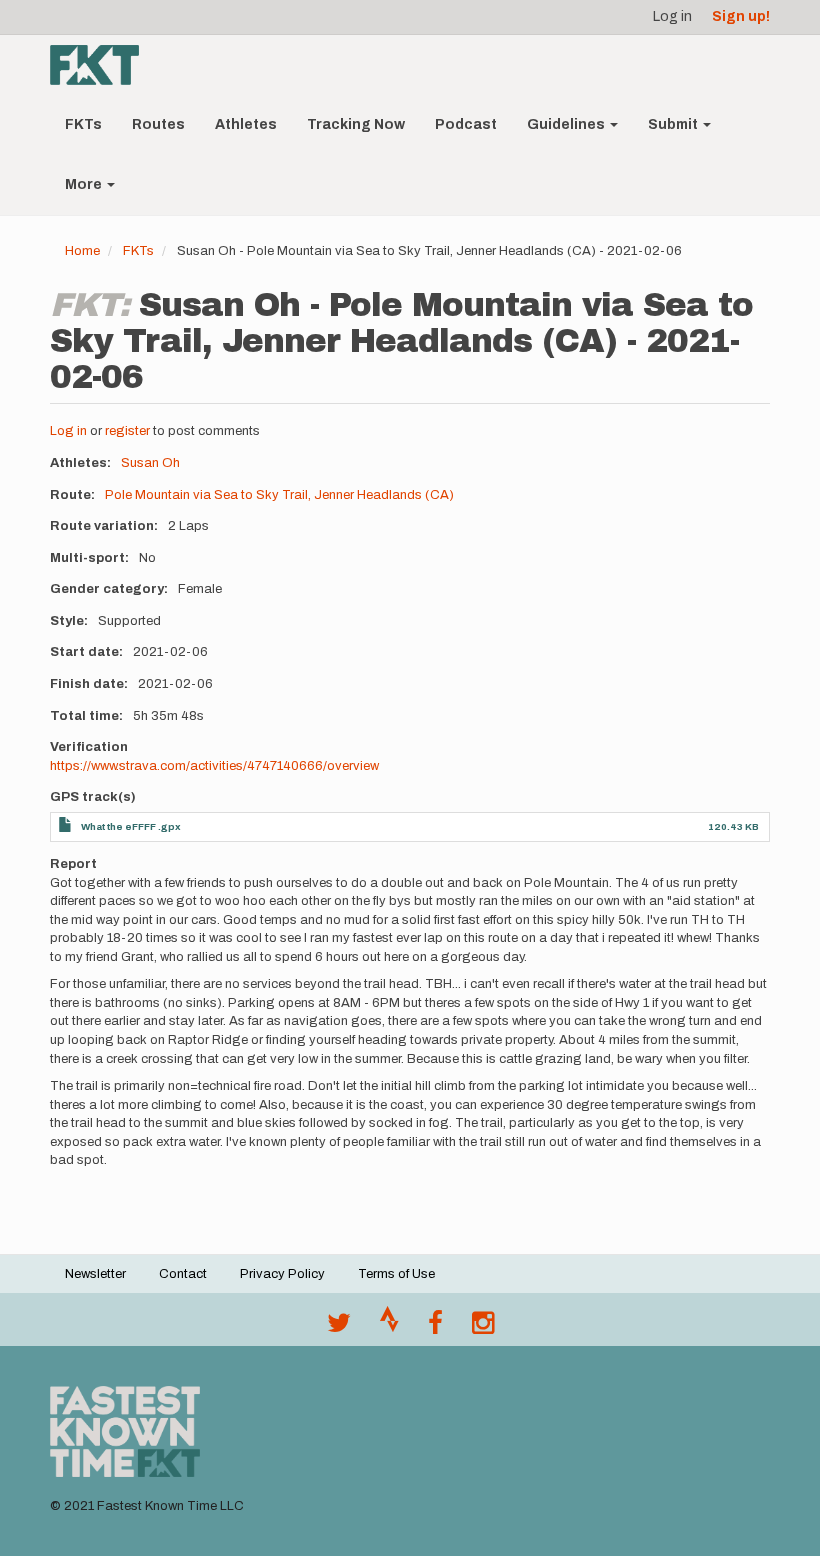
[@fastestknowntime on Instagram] (483, 1328)
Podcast (466, 124)
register (127, 431)
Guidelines (567, 124)
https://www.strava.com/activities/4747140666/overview (214, 766)
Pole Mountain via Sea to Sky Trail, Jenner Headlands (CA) (279, 495)
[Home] (102, 65)
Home (82, 251)
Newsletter (95, 1274)
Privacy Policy (282, 1274)
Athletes (246, 124)
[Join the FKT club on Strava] (389, 1328)
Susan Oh (150, 463)
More (85, 184)
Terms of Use (396, 1274)
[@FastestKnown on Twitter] (339, 1328)
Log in (672, 16)
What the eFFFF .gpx (131, 826)
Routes (158, 124)
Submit (674, 124)
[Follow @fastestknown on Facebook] (435, 1328)
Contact (183, 1274)
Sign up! (741, 16)
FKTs (83, 124)
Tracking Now (356, 124)
